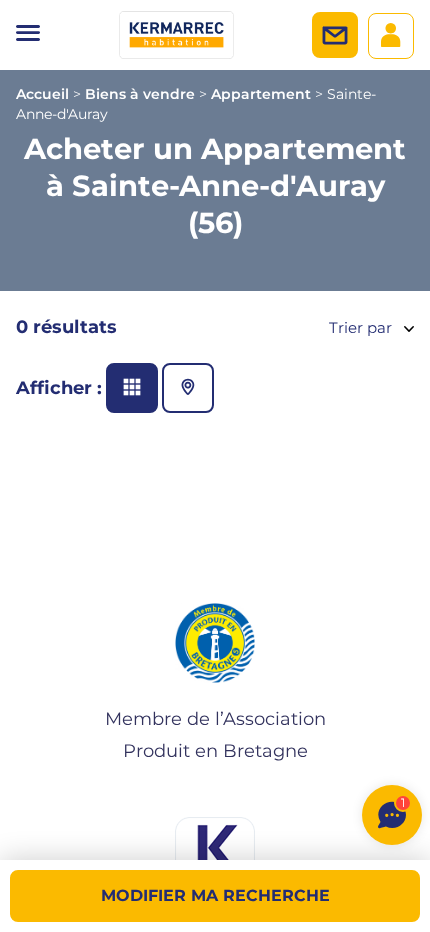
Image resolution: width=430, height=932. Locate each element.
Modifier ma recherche (215, 895)
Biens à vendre (140, 94)
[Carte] (188, 388)
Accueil (42, 94)
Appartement (261, 94)
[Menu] (28, 35)
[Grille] (132, 388)
